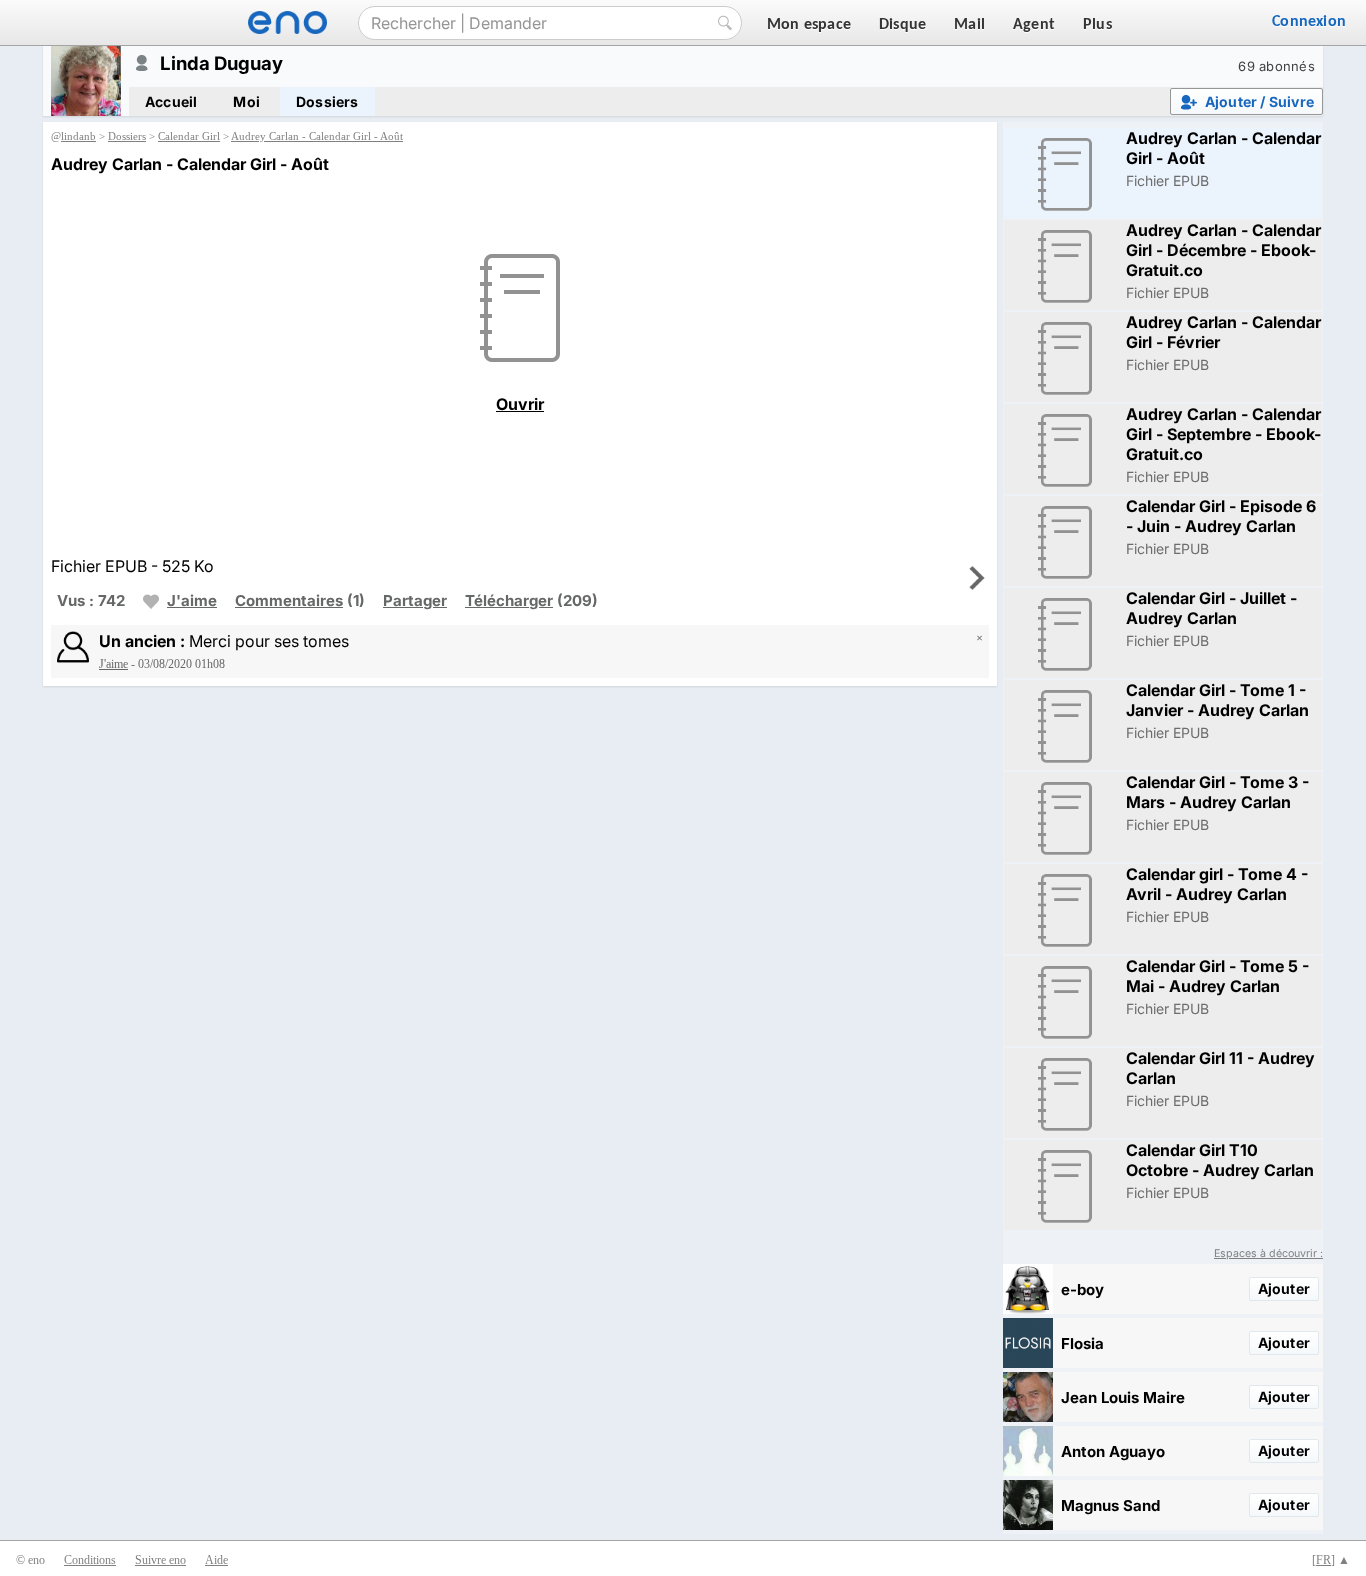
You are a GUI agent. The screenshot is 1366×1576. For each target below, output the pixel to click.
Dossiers (327, 101)
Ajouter (1284, 1288)
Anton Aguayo (1113, 1451)
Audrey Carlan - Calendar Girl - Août (317, 136)
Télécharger (509, 600)
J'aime (192, 600)
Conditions (90, 1560)
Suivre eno (160, 1560)
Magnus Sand (1110, 1505)
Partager (415, 600)
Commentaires (289, 600)
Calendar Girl (189, 136)
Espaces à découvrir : (1268, 1253)
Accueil (171, 101)
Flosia (1082, 1343)
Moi (246, 101)
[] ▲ (1331, 1560)
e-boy (1082, 1289)
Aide (216, 1560)
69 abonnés (1276, 66)
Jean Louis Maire (1123, 1397)
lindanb (78, 136)
